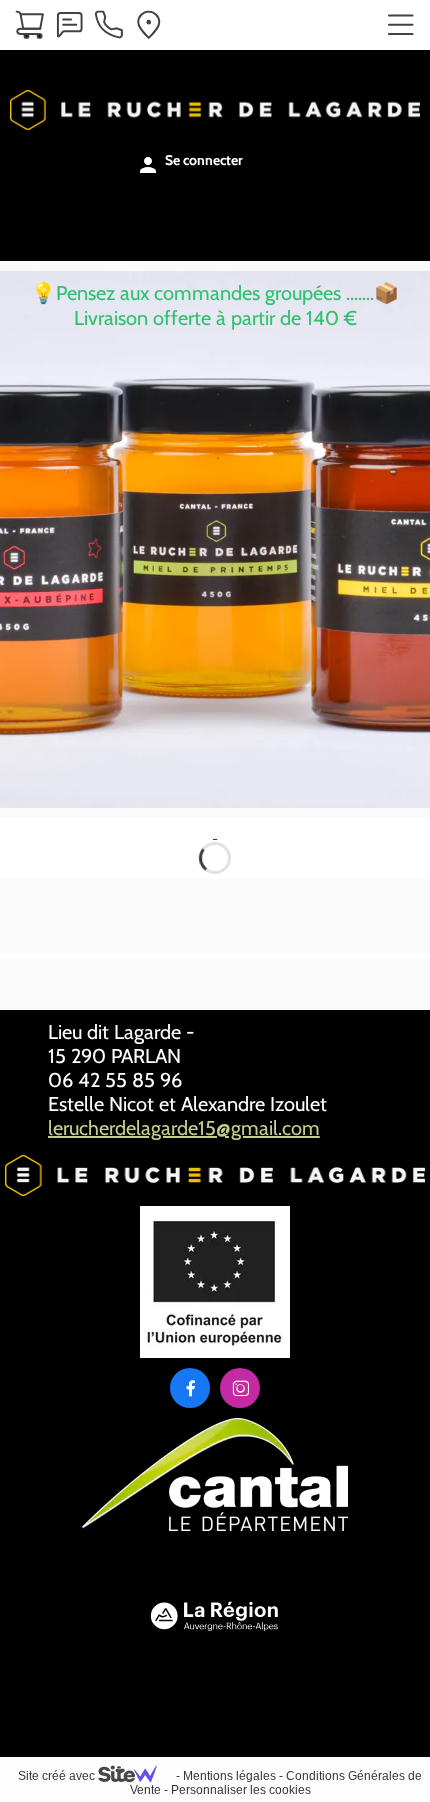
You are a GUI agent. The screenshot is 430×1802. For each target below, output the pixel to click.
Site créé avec (58, 1776)
